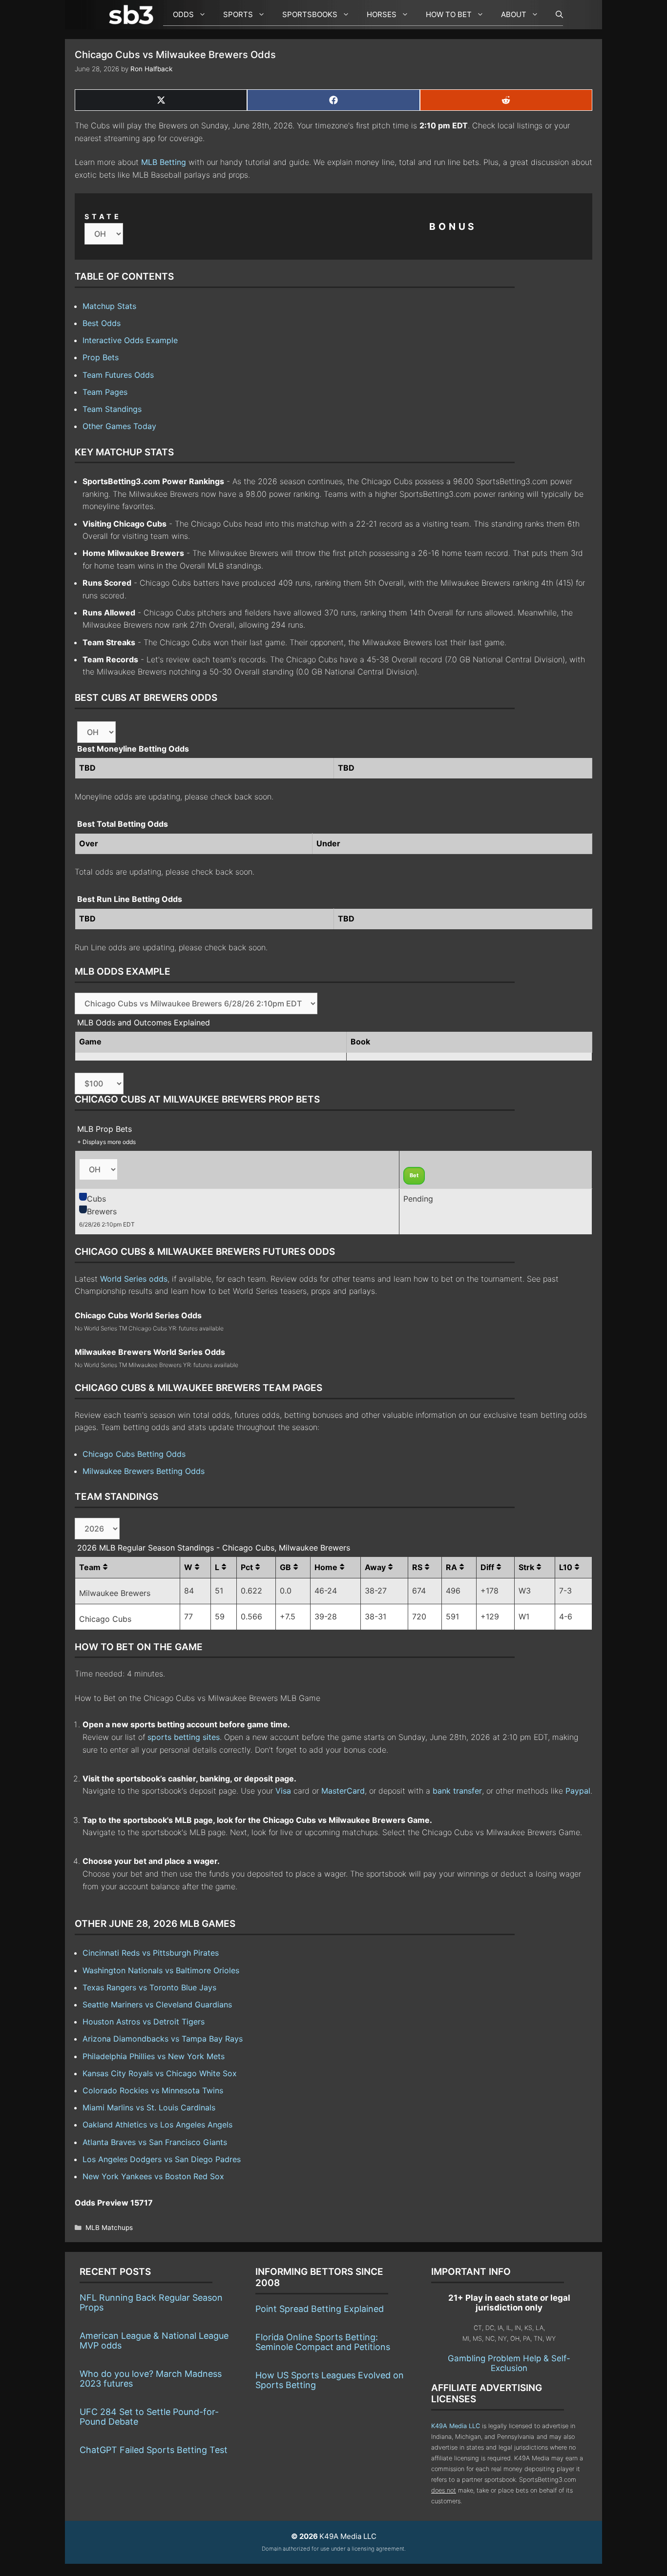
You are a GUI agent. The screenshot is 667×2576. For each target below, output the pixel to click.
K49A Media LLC (456, 2426)
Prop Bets (101, 357)
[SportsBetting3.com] (133, 15)
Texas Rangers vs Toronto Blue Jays (149, 1987)
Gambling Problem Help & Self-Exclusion (509, 2363)
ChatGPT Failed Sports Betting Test (154, 2450)
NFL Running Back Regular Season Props (151, 2302)
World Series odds (134, 1279)
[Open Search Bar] (554, 15)
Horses (382, 14)
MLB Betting (164, 162)
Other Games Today (119, 426)
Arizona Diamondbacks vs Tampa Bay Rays (163, 2039)
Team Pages (105, 392)
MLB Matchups (109, 2228)
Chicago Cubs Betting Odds (134, 1454)
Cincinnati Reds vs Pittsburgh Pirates (151, 1953)
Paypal (578, 1791)
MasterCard (343, 1791)
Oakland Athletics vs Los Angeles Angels (157, 2125)
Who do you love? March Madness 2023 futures (151, 2379)
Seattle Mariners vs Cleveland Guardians (157, 2004)
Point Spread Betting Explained (320, 2309)
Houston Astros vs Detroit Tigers (144, 2022)
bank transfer (457, 1791)
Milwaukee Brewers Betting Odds (144, 1471)
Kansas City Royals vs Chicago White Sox (160, 2073)
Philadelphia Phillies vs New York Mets (154, 2056)
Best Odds (102, 323)
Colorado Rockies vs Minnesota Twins (153, 2090)
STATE (103, 216)
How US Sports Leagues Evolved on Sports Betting (330, 2380)
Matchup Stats (109, 306)
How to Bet (449, 14)
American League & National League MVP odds (154, 2341)
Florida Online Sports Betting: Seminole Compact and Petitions (323, 2342)
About (514, 14)
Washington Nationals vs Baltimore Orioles (161, 1970)
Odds (183, 14)
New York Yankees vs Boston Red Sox (153, 2176)
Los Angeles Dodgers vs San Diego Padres (162, 2159)
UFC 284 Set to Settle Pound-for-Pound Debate (149, 2417)
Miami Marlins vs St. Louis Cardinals (149, 2107)
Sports (238, 14)
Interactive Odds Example (130, 340)
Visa (283, 1791)
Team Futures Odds (118, 375)
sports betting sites (184, 1737)
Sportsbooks (310, 14)
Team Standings (112, 409)
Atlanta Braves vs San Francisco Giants (155, 2142)
